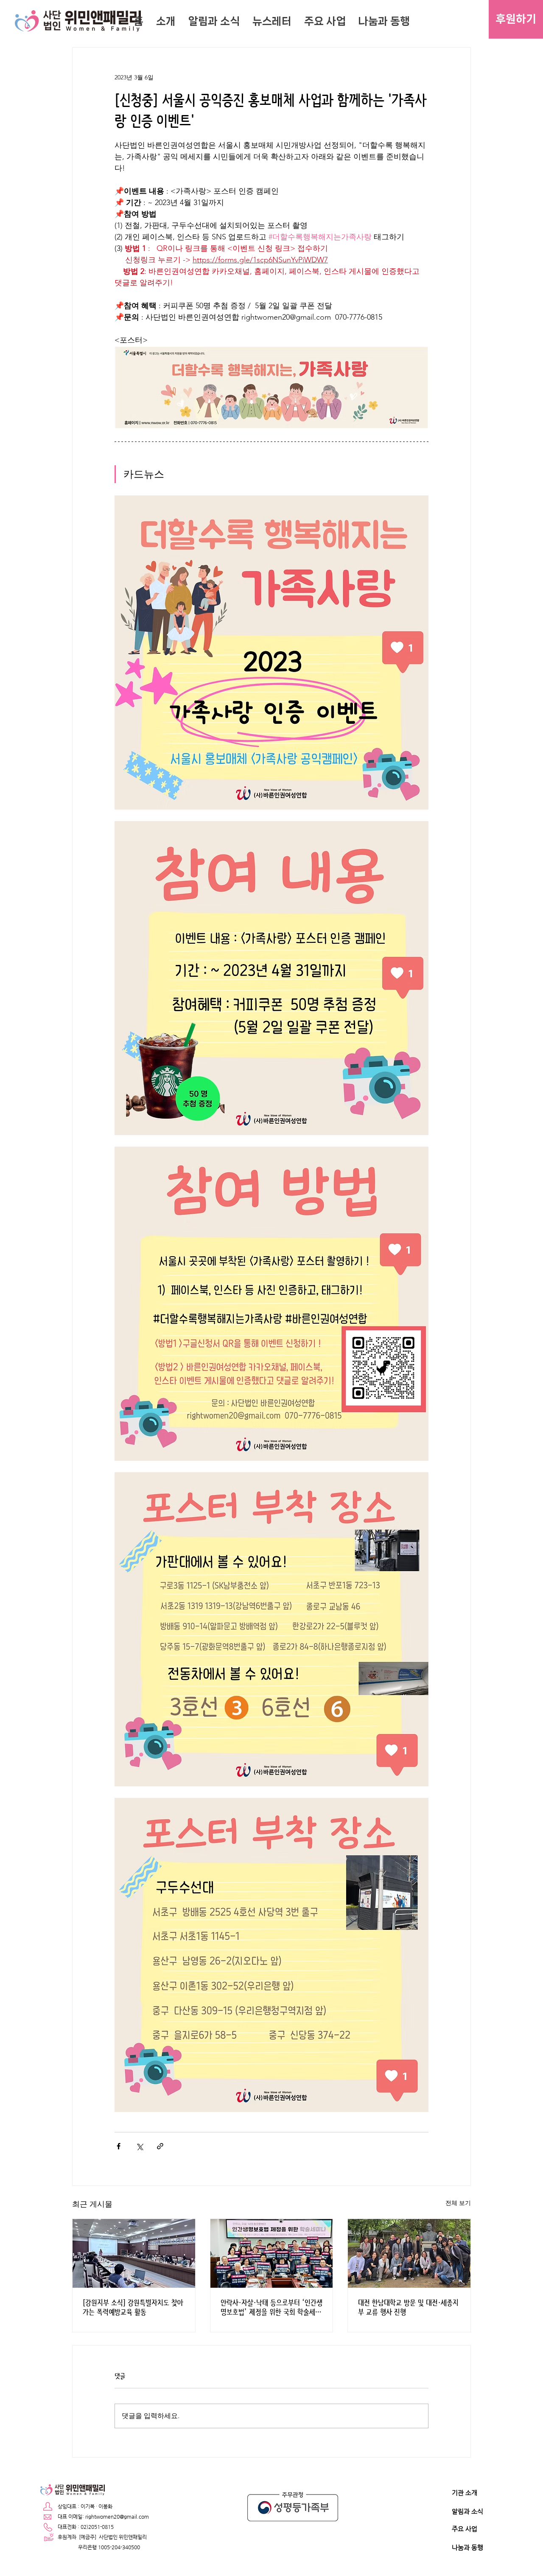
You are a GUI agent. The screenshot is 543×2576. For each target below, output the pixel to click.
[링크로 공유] (160, 2146)
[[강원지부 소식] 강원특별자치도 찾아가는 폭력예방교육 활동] (134, 2253)
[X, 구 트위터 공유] (139, 2146)
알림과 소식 (467, 2511)
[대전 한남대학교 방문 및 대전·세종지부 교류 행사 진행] (409, 2253)
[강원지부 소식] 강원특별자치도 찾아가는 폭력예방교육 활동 (133, 2307)
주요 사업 (465, 2529)
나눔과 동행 (467, 2547)
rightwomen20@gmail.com (117, 2517)
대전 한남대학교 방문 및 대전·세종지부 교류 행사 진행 (408, 2307)
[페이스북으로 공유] (119, 2146)
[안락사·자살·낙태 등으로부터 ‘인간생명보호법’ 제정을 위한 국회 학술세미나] (272, 2253)
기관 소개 (465, 2493)
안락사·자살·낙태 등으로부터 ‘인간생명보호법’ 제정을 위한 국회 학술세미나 (271, 2307)
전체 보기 (458, 2203)
